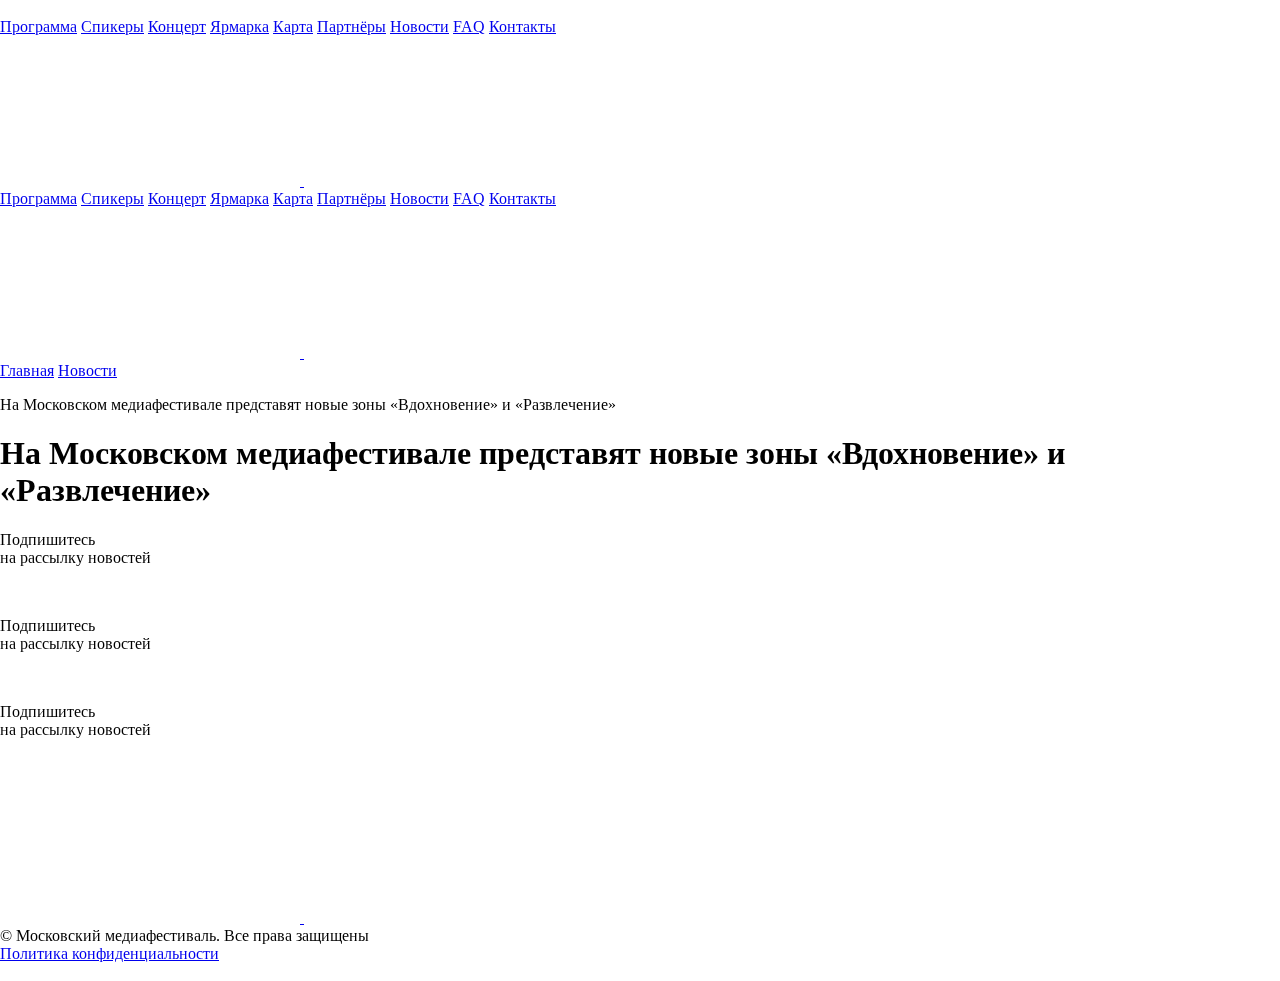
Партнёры (351, 26)
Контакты (522, 26)
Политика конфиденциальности (109, 953)
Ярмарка (239, 26)
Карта (293, 26)
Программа (38, 26)
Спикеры (112, 26)
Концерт (177, 26)
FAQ (469, 26)
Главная (27, 370)
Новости (419, 26)
